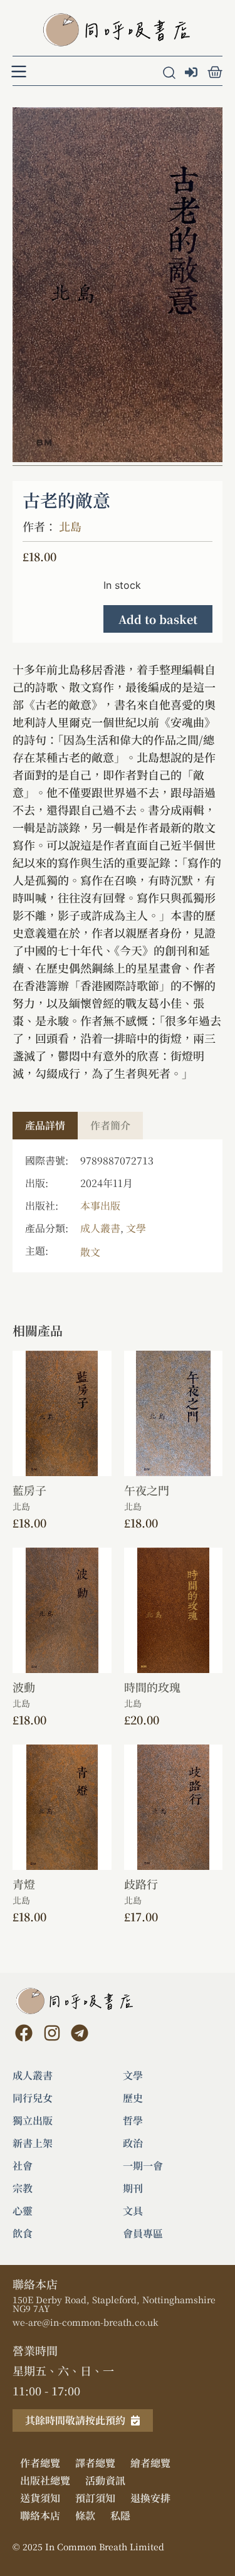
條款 (85, 2515)
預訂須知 (95, 2498)
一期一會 (143, 2166)
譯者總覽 (95, 2463)
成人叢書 (100, 1228)
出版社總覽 (45, 2480)
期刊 (133, 2188)
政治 (133, 2143)
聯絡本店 (40, 2515)
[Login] (193, 73)
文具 (133, 2211)
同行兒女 (33, 2098)
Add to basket (158, 619)
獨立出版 (33, 2121)
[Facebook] (24, 2033)
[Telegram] (80, 2033)
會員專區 (143, 2234)
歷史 (133, 2098)
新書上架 (33, 2143)
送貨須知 (40, 2498)
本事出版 (100, 1206)
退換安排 (150, 2498)
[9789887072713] (118, 285)
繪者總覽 (150, 2463)
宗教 (23, 2188)
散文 (90, 1252)
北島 (70, 526)
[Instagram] (51, 2033)
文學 (136, 1228)
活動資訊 (105, 2480)
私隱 (120, 2515)
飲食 (23, 2234)
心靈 (23, 2211)
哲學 (133, 2121)
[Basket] (215, 72)
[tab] (45, 1126)
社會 (23, 2166)
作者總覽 (40, 2463)
